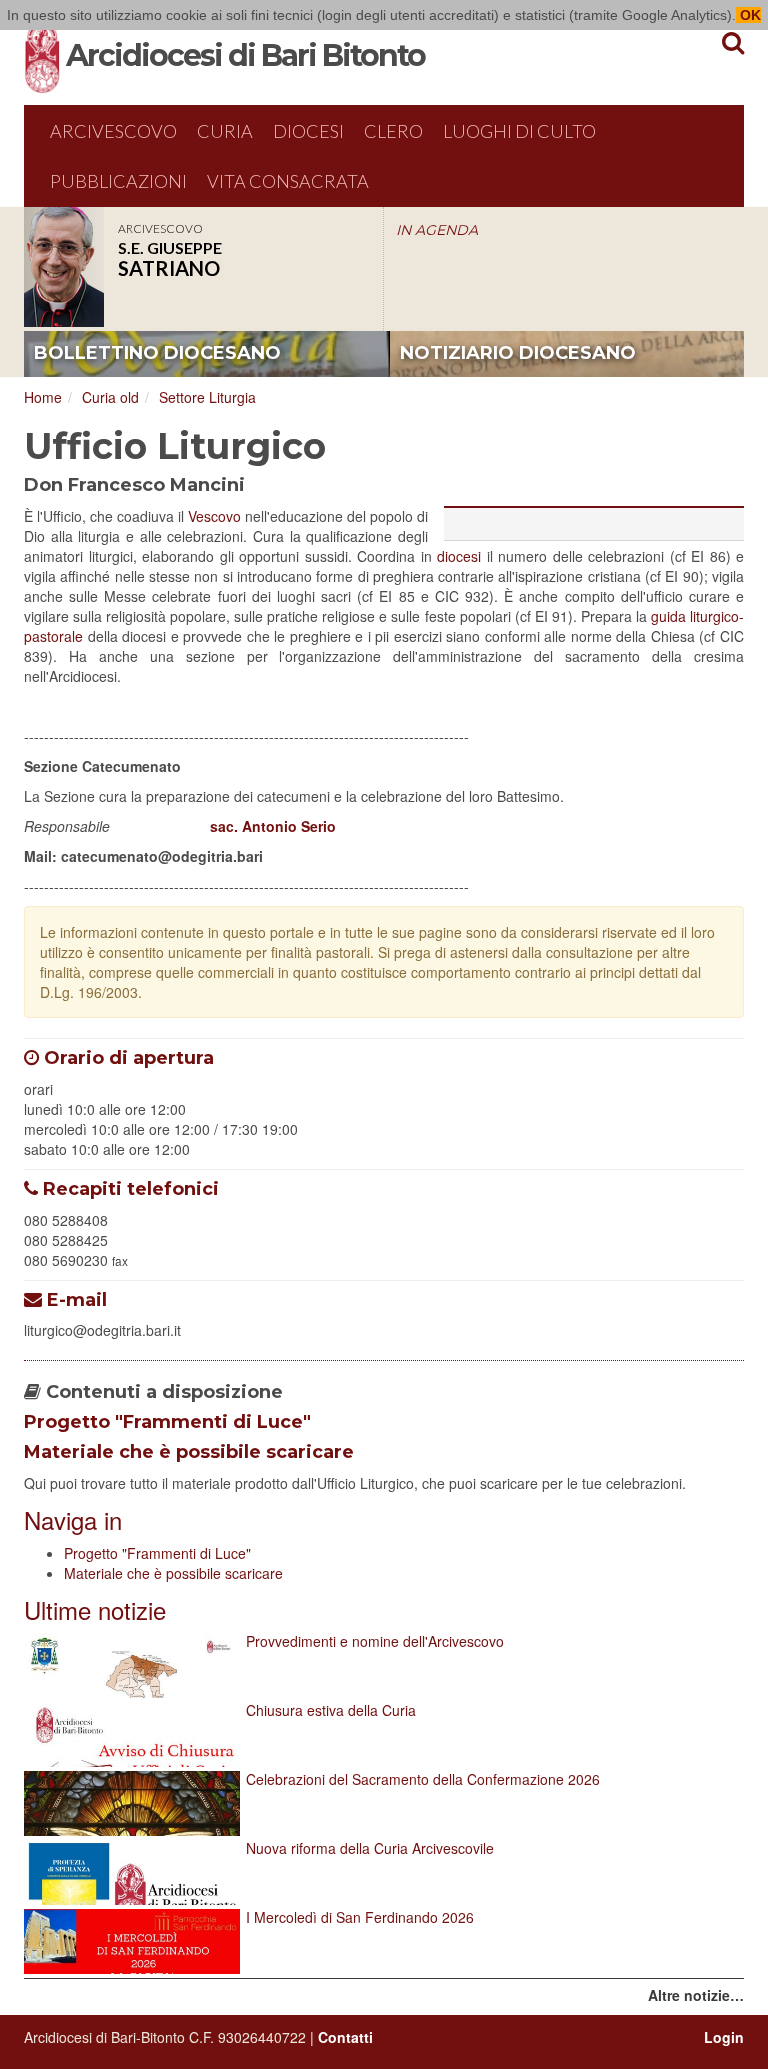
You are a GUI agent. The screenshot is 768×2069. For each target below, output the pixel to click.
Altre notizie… (696, 1995)
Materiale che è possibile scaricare (189, 1452)
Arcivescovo (113, 131)
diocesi (459, 556)
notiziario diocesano (518, 353)
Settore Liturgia (207, 397)
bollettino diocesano (157, 353)
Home (43, 397)
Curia (225, 131)
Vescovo (214, 516)
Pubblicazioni (118, 181)
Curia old (110, 397)
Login (724, 2037)
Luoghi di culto (519, 131)
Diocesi (308, 131)
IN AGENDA (437, 230)
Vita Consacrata (288, 181)
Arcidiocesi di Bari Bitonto (245, 55)
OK (748, 15)
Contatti (345, 2037)
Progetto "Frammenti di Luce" (167, 1422)
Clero (393, 131)
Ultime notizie (95, 1609)
